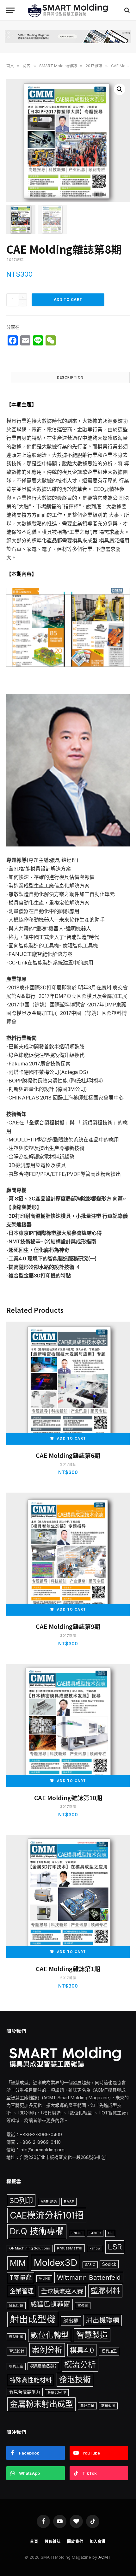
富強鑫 (83, 2305)
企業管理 (22, 2291)
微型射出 (16, 2337)
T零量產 (21, 2278)
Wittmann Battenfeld (89, 2277)
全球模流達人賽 (62, 2291)
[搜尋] (126, 10)
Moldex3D (56, 2263)
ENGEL (77, 2233)
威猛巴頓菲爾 (50, 2304)
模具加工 (109, 2351)
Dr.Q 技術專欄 (37, 2231)
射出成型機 (33, 2319)
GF (110, 2233)
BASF (69, 2202)
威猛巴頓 (16, 2305)
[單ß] (10, 10)
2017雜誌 (94, 66)
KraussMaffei (70, 2248)
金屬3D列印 (57, 2393)
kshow (95, 2248)
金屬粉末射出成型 (41, 2404)
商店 (27, 66)
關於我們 (75, 2541)
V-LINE (44, 2279)
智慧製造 (92, 2335)
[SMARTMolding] (68, 10)
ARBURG (49, 2202)
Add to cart (68, 300)
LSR (115, 2247)
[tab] (70, 377)
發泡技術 (75, 2379)
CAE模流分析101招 (47, 2215)
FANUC (95, 2233)
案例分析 (47, 2350)
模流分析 (80, 2365)
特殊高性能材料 (31, 2380)
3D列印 (21, 2200)
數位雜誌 (53, 2541)
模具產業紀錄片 (43, 2366)
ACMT (105, 2557)
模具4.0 (82, 2350)
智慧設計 (17, 2351)
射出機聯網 (103, 2320)
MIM (18, 2263)
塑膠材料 (105, 2291)
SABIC (90, 2265)
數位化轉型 (50, 2335)
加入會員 (98, 2541)
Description (70, 377)
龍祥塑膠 (108, 2406)
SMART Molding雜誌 (58, 66)
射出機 (71, 2321)
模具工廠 (16, 2366)
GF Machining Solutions (30, 2248)
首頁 (10, 66)
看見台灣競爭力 (25, 2392)
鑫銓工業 (87, 2406)
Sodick (109, 2264)
